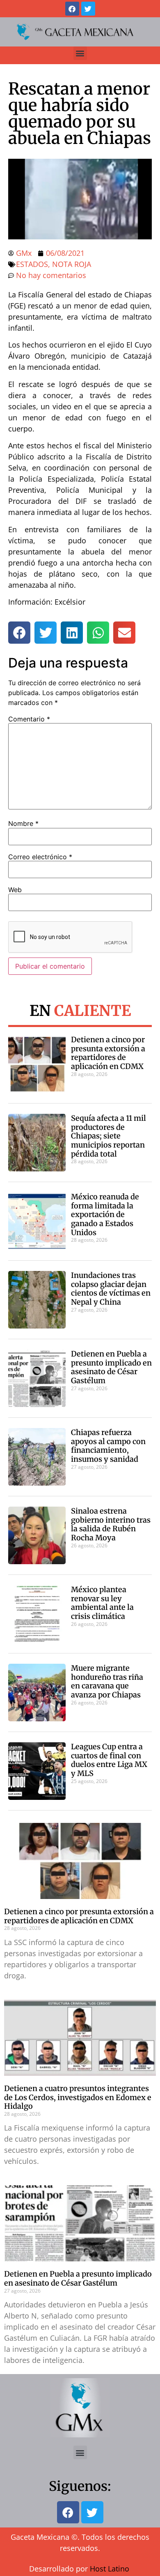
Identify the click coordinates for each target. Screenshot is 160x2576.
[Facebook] (72, 9)
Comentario (29, 719)
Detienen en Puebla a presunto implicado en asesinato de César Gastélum (111, 1367)
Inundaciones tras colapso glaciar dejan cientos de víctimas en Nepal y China (111, 1289)
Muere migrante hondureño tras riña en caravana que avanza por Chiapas (107, 1681)
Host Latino (110, 2569)
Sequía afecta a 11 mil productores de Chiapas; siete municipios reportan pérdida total (109, 1136)
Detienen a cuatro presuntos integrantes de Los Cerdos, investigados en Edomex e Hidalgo (78, 2097)
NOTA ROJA (72, 264)
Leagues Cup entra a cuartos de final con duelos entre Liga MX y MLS (109, 1760)
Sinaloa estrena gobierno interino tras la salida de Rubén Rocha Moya (111, 1524)
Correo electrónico (40, 857)
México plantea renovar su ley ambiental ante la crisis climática (102, 1603)
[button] (80, 53)
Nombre (23, 823)
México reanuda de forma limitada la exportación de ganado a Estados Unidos (105, 1214)
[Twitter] (88, 9)
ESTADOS (32, 264)
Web (15, 890)
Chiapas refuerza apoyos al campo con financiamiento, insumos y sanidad (108, 1446)
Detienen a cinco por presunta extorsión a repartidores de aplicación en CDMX (108, 1053)
